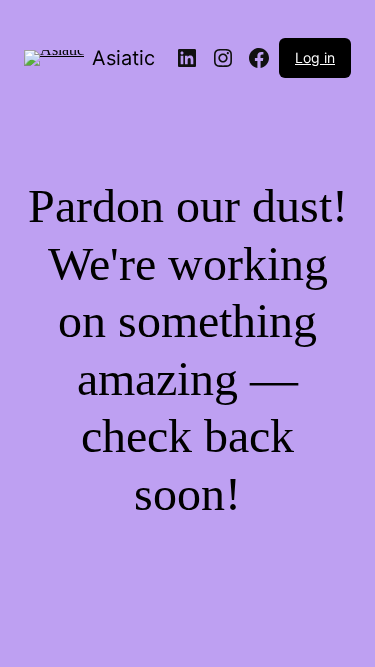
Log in (315, 57)
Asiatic (123, 58)
